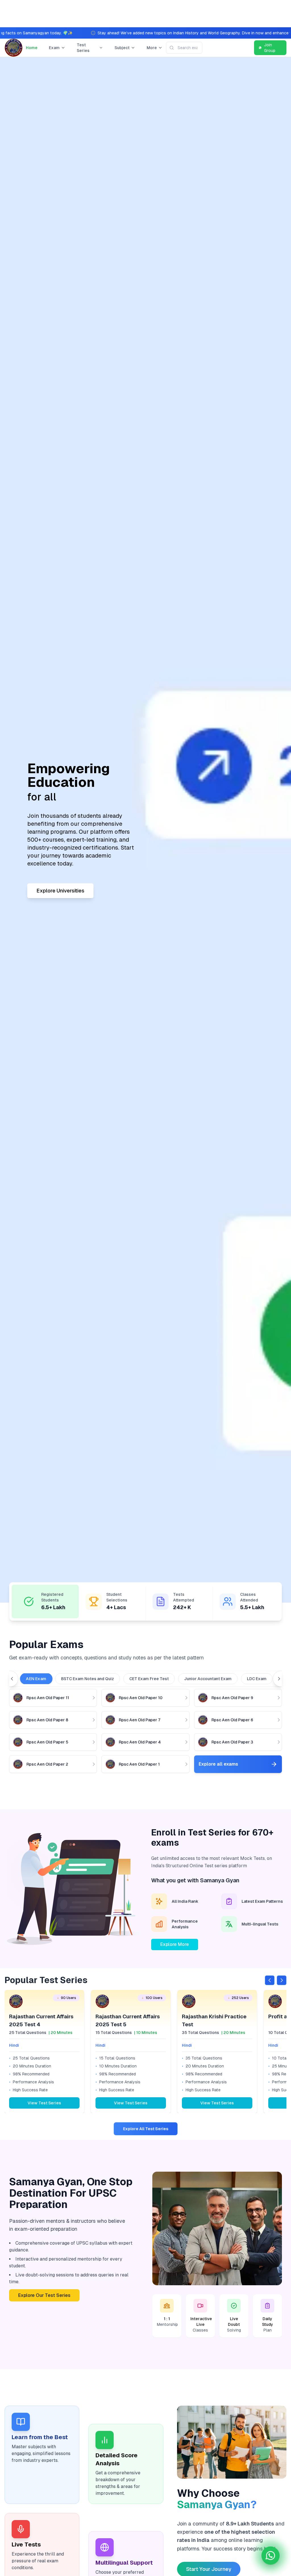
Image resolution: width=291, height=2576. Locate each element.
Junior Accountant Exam (208, 1679)
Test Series (83, 48)
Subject (122, 48)
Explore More (175, 1944)
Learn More (50, 880)
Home (32, 48)
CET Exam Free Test (149, 1679)
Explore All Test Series (146, 2129)
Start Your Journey (209, 2569)
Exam (54, 48)
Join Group (270, 48)
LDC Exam (257, 1679)
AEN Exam (36, 1679)
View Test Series (44, 2103)
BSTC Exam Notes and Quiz (88, 1679)
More (152, 48)
